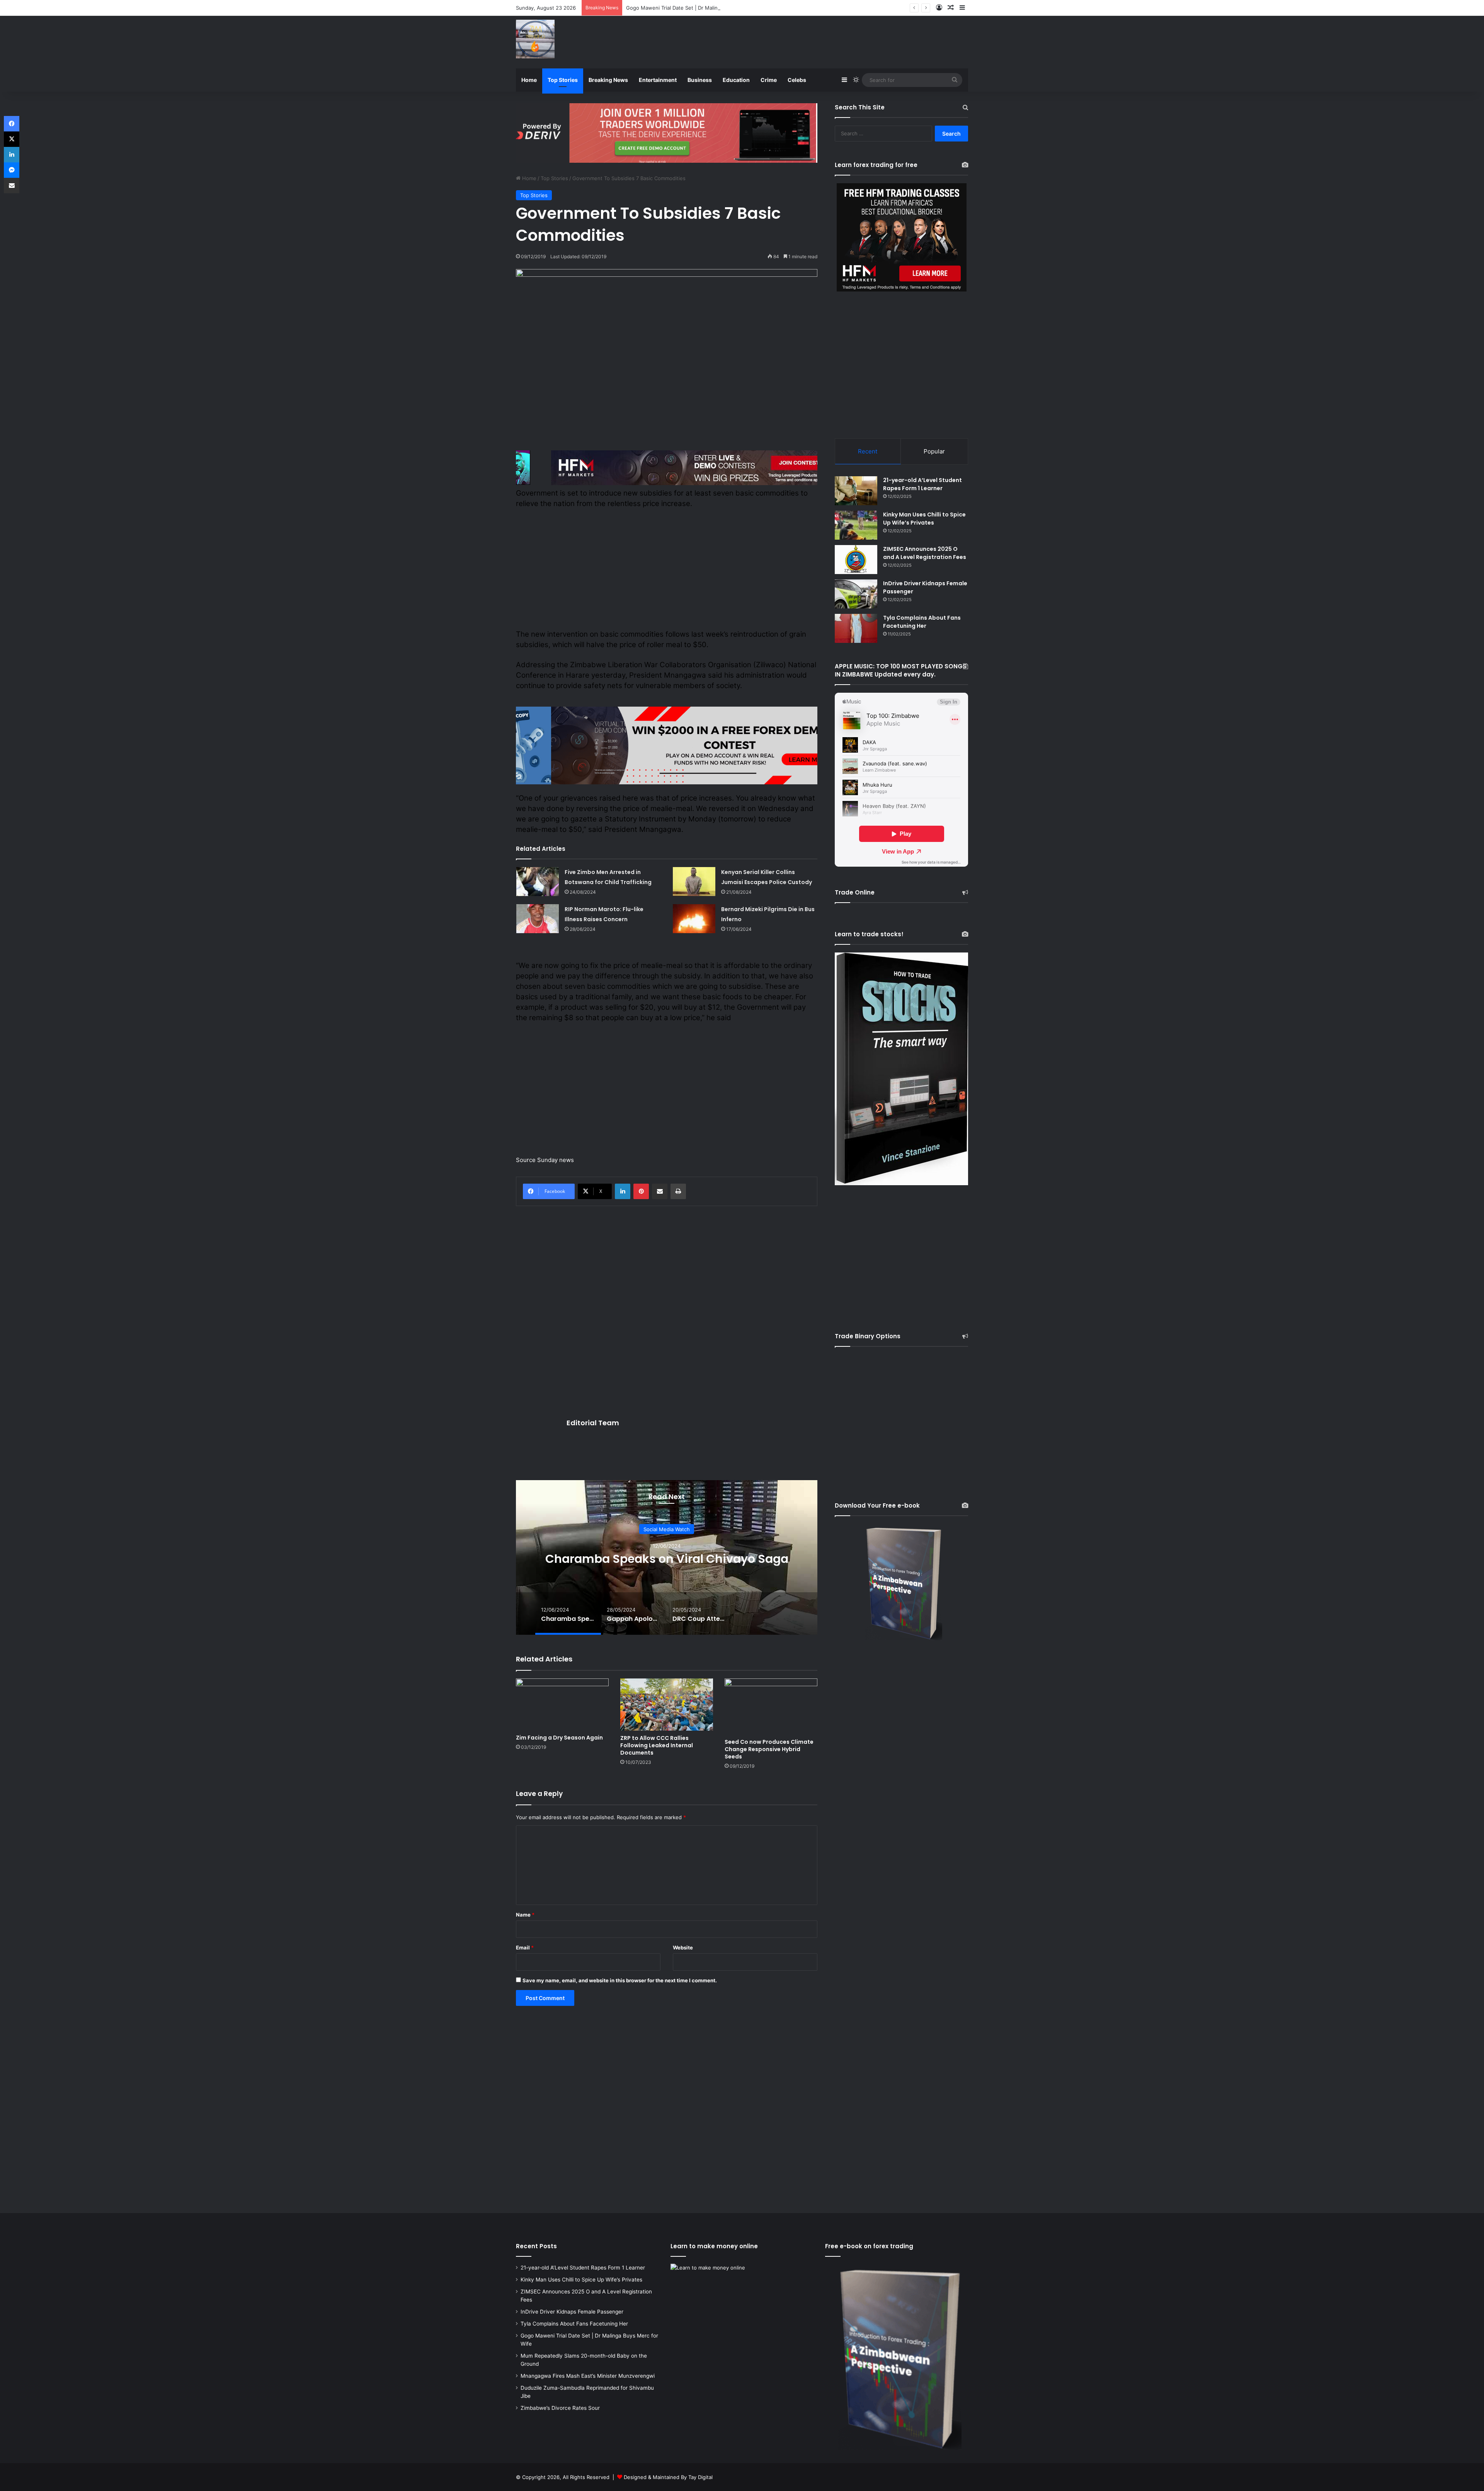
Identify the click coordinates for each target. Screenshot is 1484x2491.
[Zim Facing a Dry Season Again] (562, 1704)
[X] (12, 139)
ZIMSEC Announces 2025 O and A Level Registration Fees (925, 553)
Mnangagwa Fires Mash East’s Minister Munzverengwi (588, 2376)
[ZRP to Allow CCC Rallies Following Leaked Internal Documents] (667, 1705)
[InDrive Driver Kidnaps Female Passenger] (856, 594)
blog (667, 1522)
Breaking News (608, 80)
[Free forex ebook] (667, 132)
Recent (868, 451)
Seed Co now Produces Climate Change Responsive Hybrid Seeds (769, 1749)
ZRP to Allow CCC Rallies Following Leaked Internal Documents (657, 1745)
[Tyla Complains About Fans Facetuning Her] (856, 628)
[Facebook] (12, 124)
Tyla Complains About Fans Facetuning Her (922, 622)
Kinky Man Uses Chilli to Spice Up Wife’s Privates (924, 519)
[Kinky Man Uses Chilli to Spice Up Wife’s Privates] (856, 525)
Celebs (797, 80)
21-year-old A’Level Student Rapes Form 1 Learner (922, 484)
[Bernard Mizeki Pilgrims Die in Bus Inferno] (694, 919)
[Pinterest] (641, 1191)
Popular (934, 451)
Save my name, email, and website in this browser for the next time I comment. (620, 1980)
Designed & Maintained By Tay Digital (668, 2477)
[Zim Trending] (535, 39)
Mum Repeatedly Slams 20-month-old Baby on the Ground (697, 8)
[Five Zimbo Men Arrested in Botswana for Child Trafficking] (538, 882)
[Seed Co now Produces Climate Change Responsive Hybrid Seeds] (771, 1706)
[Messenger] (12, 170)
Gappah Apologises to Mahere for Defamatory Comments (667, 1558)
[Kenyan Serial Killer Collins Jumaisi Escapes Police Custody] (694, 882)
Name (525, 1915)
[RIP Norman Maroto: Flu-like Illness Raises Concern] (538, 919)
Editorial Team (593, 1423)
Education (736, 80)
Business (700, 80)
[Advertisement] (819, 41)
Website (683, 1947)
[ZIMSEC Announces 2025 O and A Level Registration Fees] (856, 560)
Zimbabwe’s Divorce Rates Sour (560, 2408)
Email (525, 1947)
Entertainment (658, 80)
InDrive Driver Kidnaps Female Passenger (572, 2312)
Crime (769, 80)
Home (529, 80)
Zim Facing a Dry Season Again (559, 1738)
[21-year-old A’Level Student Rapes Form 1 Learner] (856, 491)
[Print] (678, 1191)
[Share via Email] (660, 1191)
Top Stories (563, 80)
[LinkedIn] (623, 1191)
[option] (667, 1557)
